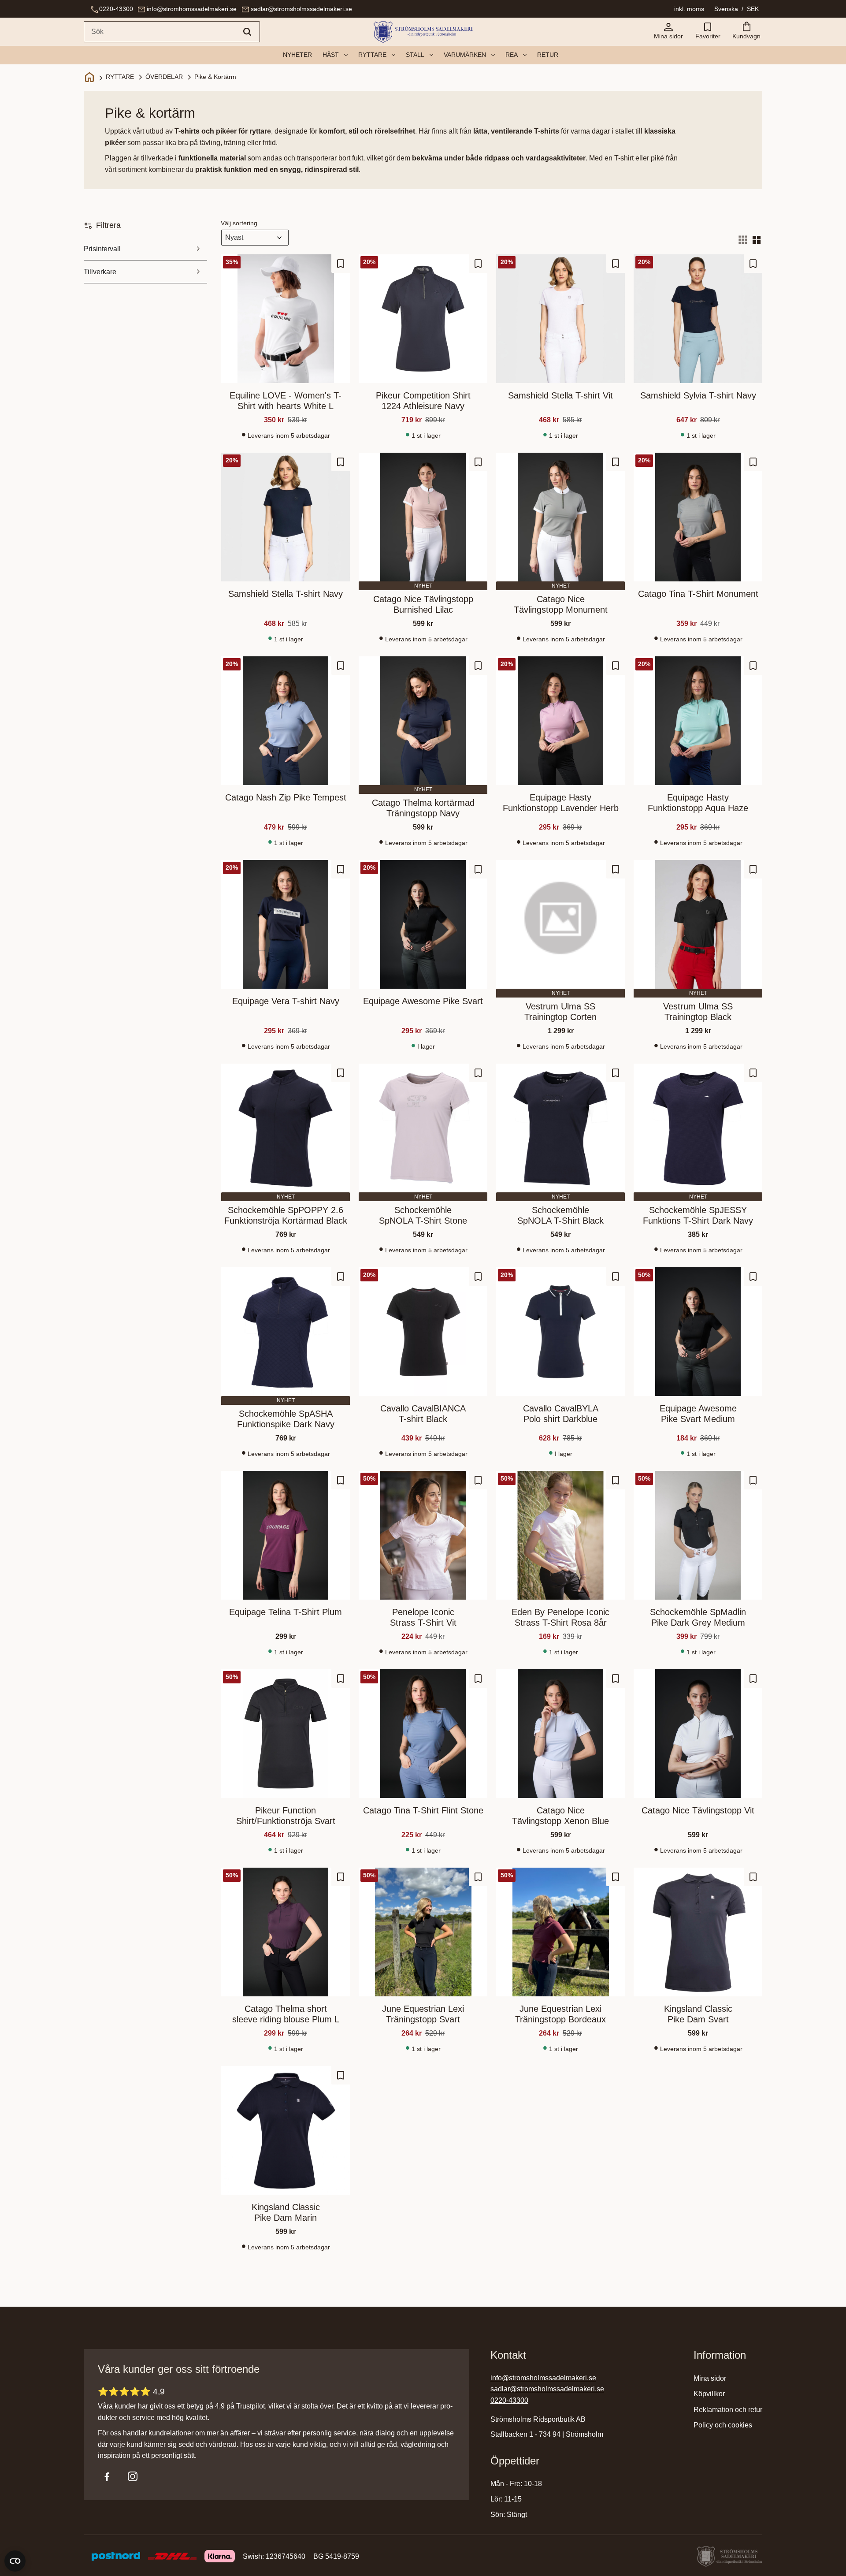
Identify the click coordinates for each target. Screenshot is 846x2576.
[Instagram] (133, 2476)
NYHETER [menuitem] (297, 55)
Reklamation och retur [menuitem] (728, 2410)
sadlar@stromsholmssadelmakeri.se (301, 9)
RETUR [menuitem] (548, 55)
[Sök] (247, 32)
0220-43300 (116, 9)
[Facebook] (107, 2476)
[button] (708, 32)
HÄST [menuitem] (331, 55)
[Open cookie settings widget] (15, 2561)
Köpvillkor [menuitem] (709, 2394)
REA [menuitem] (512, 55)
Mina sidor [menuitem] (710, 2378)
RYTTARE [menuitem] (372, 55)
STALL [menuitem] (415, 55)
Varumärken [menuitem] (465, 55)
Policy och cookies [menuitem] (723, 2425)
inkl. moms (689, 9)
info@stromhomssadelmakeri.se (192, 9)
